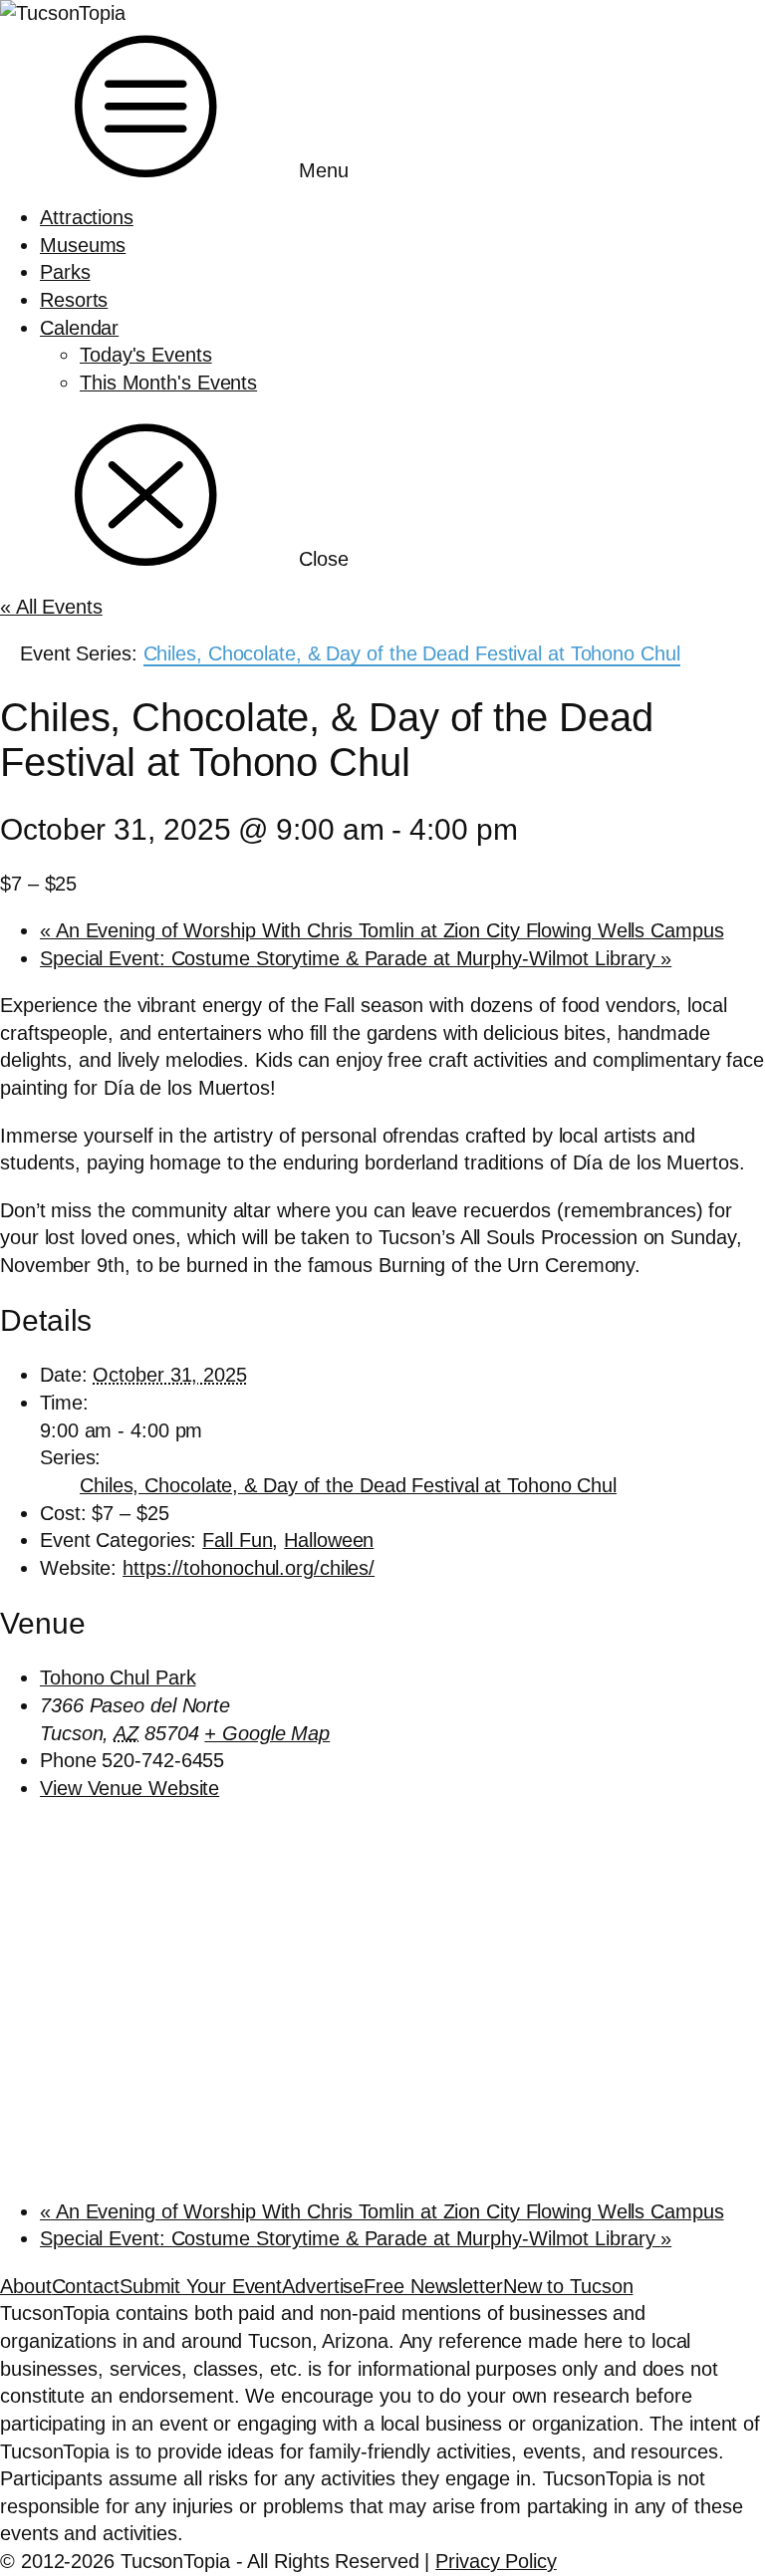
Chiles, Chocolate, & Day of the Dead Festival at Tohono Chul (348, 1485)
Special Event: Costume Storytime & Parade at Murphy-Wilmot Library (356, 958)
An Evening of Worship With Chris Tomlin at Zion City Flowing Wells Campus (382, 930)
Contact (86, 2286)
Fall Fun (237, 1540)
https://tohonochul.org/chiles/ (249, 1568)
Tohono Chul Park (118, 1677)
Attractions (87, 217)
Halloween (329, 1540)
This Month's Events (168, 383)
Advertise (323, 2286)
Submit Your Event (201, 2286)
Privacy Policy (496, 2561)
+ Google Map (267, 1733)
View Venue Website (129, 1788)
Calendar (79, 328)
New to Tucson (568, 2286)
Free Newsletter (433, 2286)
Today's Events (146, 355)
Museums (83, 245)
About (26, 2286)
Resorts (74, 300)
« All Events (51, 607)
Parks (65, 272)
